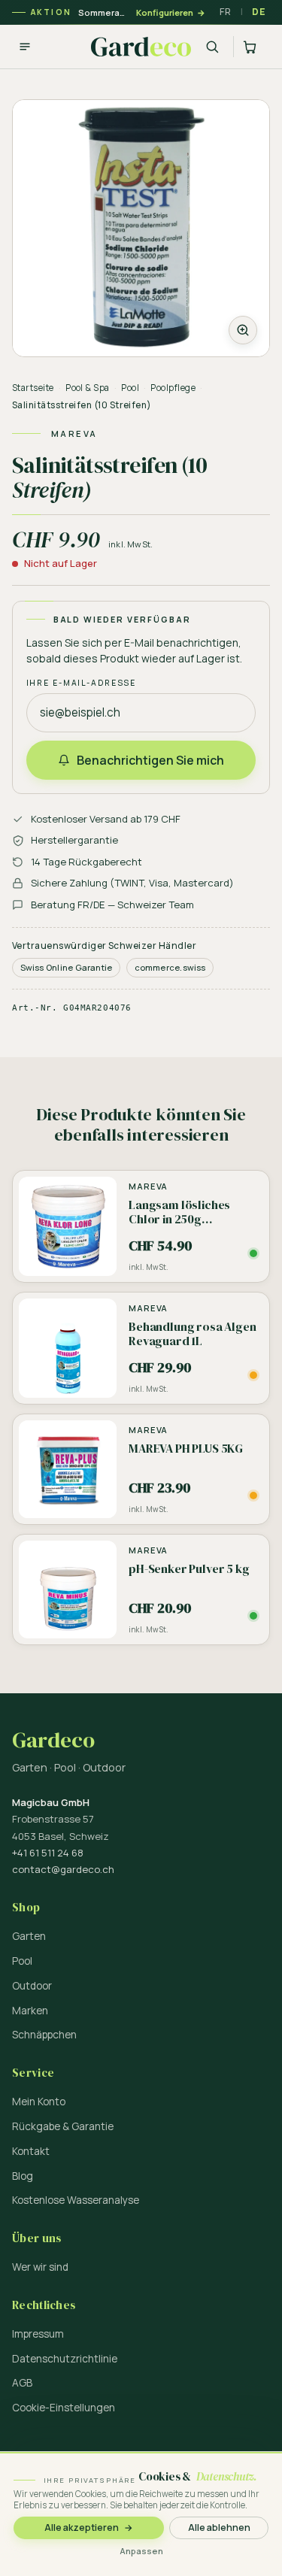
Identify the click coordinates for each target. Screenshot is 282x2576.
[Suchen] (212, 47)
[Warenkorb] (252, 47)
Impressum (38, 2334)
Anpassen (141, 2551)
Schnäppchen (44, 2035)
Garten (29, 1936)
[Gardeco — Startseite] (141, 47)
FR (225, 12)
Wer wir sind (40, 2267)
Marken (30, 2011)
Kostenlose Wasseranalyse (76, 2200)
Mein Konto (39, 2102)
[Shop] (25, 47)
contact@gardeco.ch (63, 1869)
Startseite (33, 388)
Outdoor (32, 1986)
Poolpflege (173, 388)
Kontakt (31, 2151)
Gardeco (53, 1740)
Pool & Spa (88, 388)
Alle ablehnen (219, 2528)
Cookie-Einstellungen (64, 2408)
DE (259, 12)
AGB (22, 2383)
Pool (130, 388)
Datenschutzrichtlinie (65, 2359)
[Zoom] (141, 228)
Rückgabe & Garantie (63, 2126)
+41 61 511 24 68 (48, 1853)
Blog (23, 2176)
